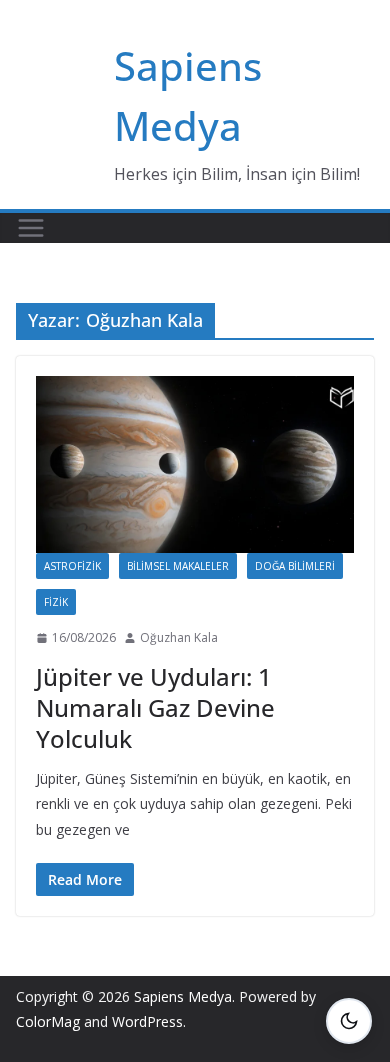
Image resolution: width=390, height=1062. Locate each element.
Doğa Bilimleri (295, 566)
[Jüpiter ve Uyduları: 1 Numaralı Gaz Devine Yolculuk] (195, 464)
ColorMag (48, 1021)
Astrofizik (72, 566)
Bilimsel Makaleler (178, 566)
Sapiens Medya (183, 996)
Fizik (56, 602)
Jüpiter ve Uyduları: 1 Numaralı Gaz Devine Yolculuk (155, 707)
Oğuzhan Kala (179, 637)
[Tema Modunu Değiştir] (349, 1021)
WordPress (147, 1021)
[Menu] (31, 228)
